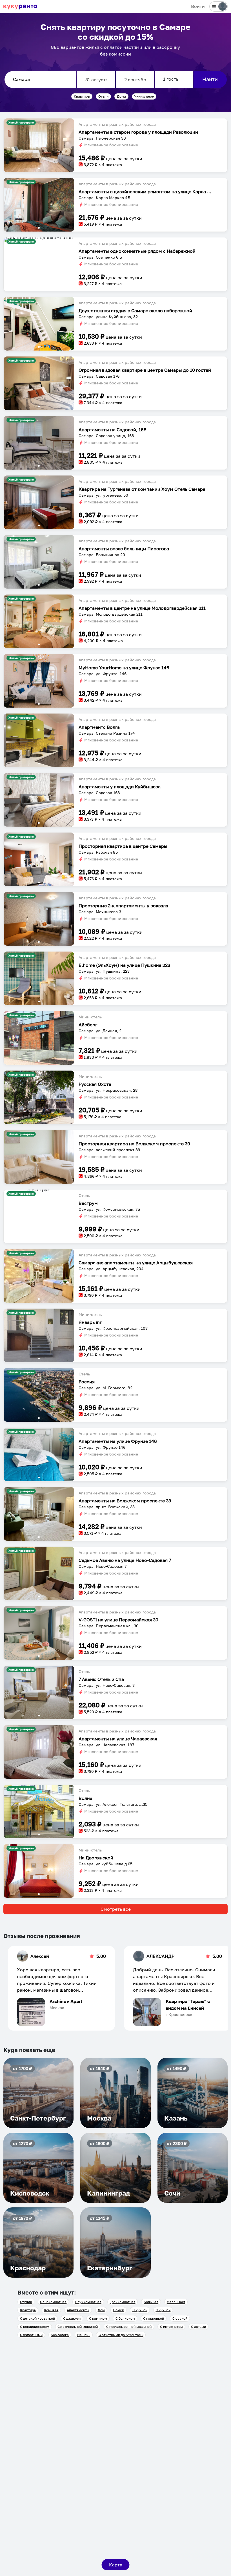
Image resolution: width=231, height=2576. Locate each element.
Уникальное (144, 96)
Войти (198, 6)
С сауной (180, 2318)
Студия (26, 2302)
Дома (121, 96)
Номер (118, 2310)
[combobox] (40, 80)
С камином (98, 2318)
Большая (151, 2302)
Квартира (28, 2310)
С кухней (140, 2310)
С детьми (198, 2327)
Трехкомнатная (123, 2302)
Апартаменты (78, 2310)
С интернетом (171, 2327)
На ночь (84, 2335)
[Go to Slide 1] (39, 168)
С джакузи (72, 2318)
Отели (103, 96)
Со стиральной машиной (78, 2327)
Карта (116, 2565)
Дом (101, 2310)
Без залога (60, 2335)
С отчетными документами (121, 2335)
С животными (31, 2335)
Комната (51, 2310)
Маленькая (176, 2302)
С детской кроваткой (37, 2318)
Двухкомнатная (88, 2302)
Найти (210, 79)
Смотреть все (116, 1909)
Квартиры (82, 96)
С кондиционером (35, 2327)
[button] (39, 145)
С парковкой (154, 2318)
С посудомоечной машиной (129, 2327)
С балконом (125, 2318)
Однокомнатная (53, 2302)
